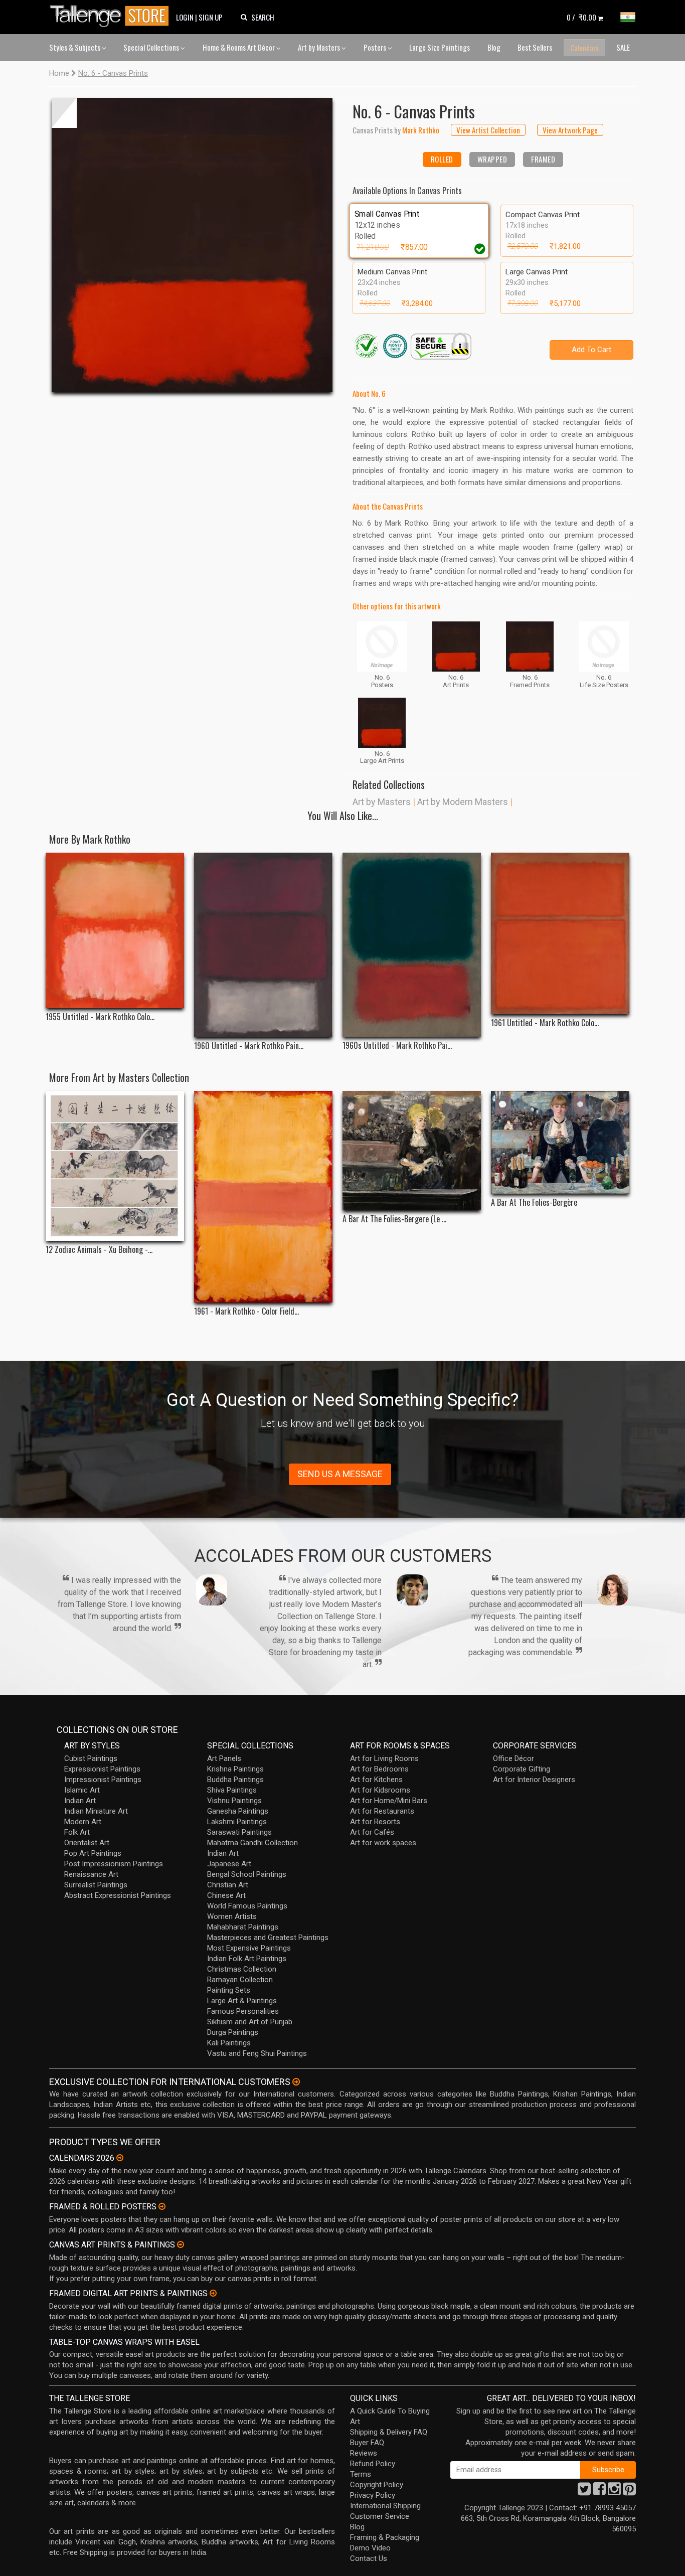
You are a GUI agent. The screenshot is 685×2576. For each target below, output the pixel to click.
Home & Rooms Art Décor (239, 47)
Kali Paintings (229, 2043)
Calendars (584, 48)
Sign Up (211, 17)
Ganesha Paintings (238, 1811)
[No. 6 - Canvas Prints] (192, 245)
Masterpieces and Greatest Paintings (268, 1938)
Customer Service (380, 2516)
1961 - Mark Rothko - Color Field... (246, 1311)
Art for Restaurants (382, 1811)
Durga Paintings (233, 2032)
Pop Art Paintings (93, 1853)
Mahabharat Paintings (243, 1927)
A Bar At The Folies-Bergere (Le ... (394, 1219)
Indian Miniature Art (96, 1811)
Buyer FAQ (367, 2443)
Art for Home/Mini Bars (389, 1801)
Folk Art (77, 1832)
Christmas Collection (242, 1969)
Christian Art (228, 1885)
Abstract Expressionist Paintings (118, 1895)
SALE (623, 47)
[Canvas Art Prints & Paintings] (181, 2244)
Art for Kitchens (376, 1780)
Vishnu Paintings (234, 1801)
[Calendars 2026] (120, 2158)
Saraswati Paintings (239, 1832)
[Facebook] (599, 2492)
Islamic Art (82, 1790)
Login (185, 17)
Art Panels (224, 1758)
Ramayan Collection (240, 1980)
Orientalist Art (87, 1843)
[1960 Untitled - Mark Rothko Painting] (263, 945)
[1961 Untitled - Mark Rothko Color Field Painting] (560, 933)
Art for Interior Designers (534, 1780)
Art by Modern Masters (463, 802)
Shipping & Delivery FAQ (389, 2432)
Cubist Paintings (91, 1758)
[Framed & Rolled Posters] (162, 2206)
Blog (494, 47)
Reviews (364, 2453)
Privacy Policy (373, 2495)
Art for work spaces (383, 1843)
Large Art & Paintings (242, 2001)
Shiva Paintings (232, 1790)
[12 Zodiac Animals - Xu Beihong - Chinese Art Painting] (115, 1166)
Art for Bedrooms (379, 1769)
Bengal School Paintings (247, 1874)
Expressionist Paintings (102, 1769)
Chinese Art (226, 1895)
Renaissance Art (91, 1874)
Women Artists (232, 1916)
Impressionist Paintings (103, 1780)
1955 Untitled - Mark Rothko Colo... (100, 1017)
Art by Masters (320, 47)
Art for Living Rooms (384, 1758)
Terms (361, 2474)
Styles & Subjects (75, 47)
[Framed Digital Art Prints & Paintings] (213, 2293)
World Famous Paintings (247, 1906)
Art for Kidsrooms (380, 1790)
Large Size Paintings (440, 47)
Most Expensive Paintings (249, 1948)
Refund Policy (373, 2464)
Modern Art (83, 1822)
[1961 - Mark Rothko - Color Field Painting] (263, 1197)
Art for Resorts (375, 1822)
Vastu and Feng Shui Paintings (257, 2053)
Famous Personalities (243, 2011)
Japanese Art (229, 1864)
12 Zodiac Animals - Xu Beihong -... (99, 1250)
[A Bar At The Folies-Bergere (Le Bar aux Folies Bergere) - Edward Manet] (412, 1151)
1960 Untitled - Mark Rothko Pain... (249, 1046)
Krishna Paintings (235, 1769)
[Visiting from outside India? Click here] (296, 2082)
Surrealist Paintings (96, 1885)
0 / (581, 17)
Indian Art (80, 1801)
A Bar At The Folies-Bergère (534, 1202)
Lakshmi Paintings (237, 1822)
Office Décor (513, 1758)
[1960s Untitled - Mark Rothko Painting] (412, 945)
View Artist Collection (488, 130)
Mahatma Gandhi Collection (252, 1843)
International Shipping (385, 2506)
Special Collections (152, 47)
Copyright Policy (377, 2485)
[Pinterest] (629, 2492)
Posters (376, 47)
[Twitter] (584, 2492)
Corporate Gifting (522, 1769)
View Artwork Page (570, 130)
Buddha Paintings (235, 1780)
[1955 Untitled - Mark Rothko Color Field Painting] (115, 930)
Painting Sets (229, 1990)
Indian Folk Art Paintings (247, 1959)
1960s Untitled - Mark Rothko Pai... (397, 1045)
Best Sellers (535, 47)
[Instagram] (614, 2492)
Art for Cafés (372, 1832)
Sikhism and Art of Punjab (250, 2022)
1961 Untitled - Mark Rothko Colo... (545, 1023)
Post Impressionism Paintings (114, 1864)
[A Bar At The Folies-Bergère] (560, 1143)
